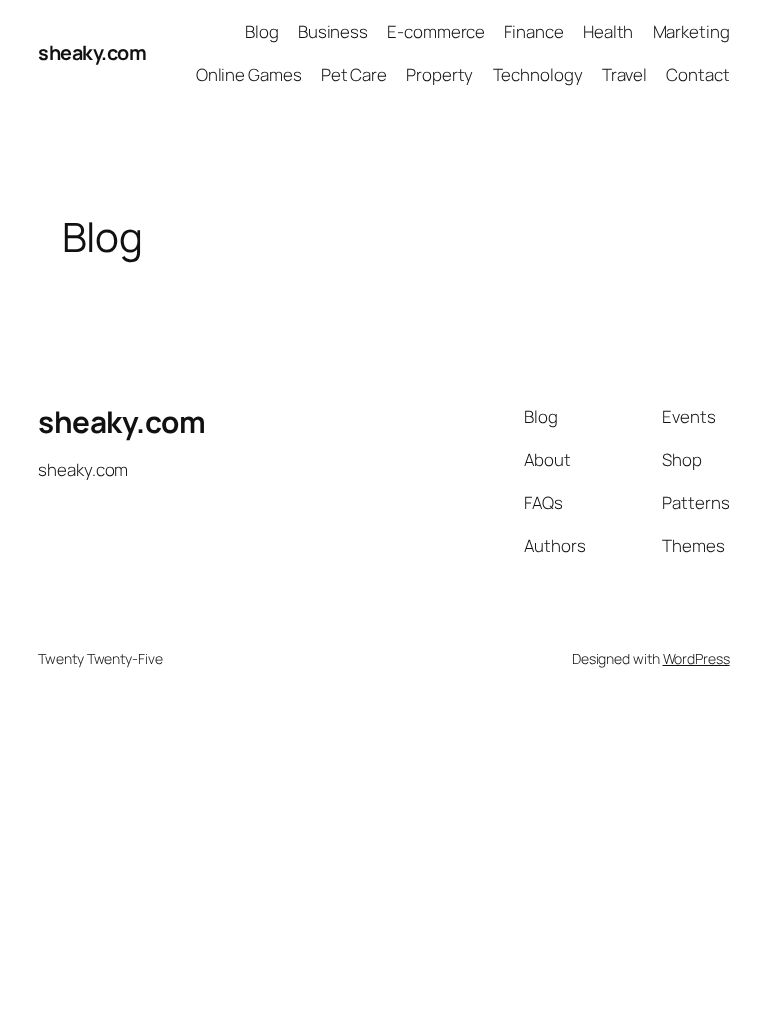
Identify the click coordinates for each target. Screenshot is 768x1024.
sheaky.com (92, 52)
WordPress (696, 658)
